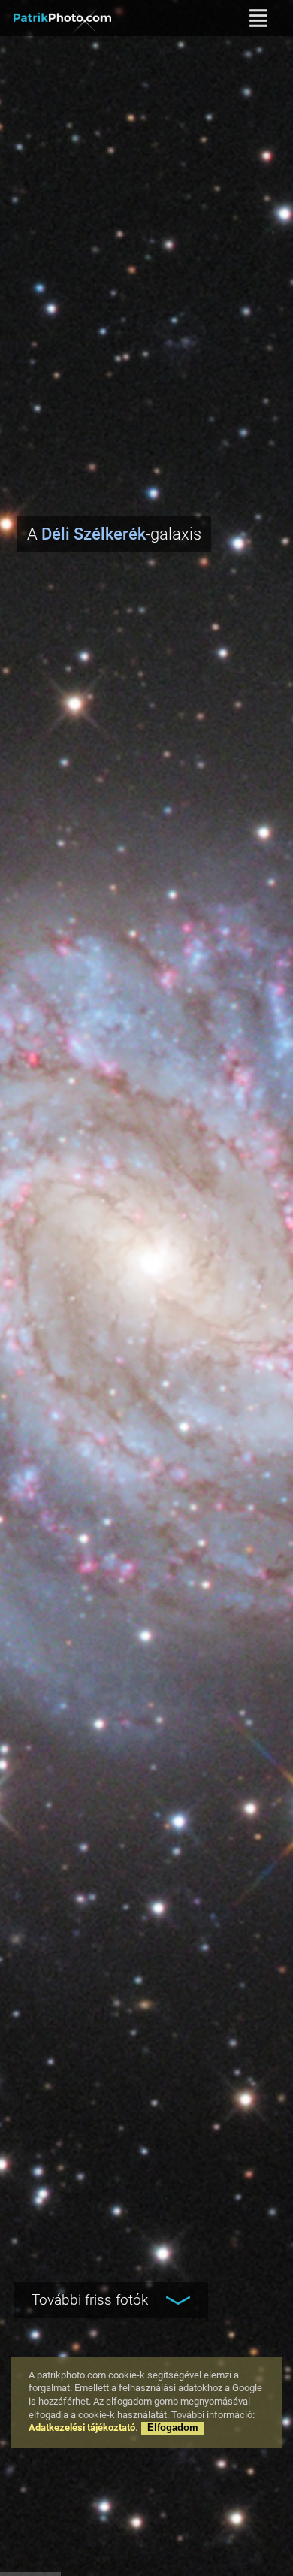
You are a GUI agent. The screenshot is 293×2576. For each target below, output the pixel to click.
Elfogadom (173, 2428)
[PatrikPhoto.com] (62, 18)
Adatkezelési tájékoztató (82, 2428)
